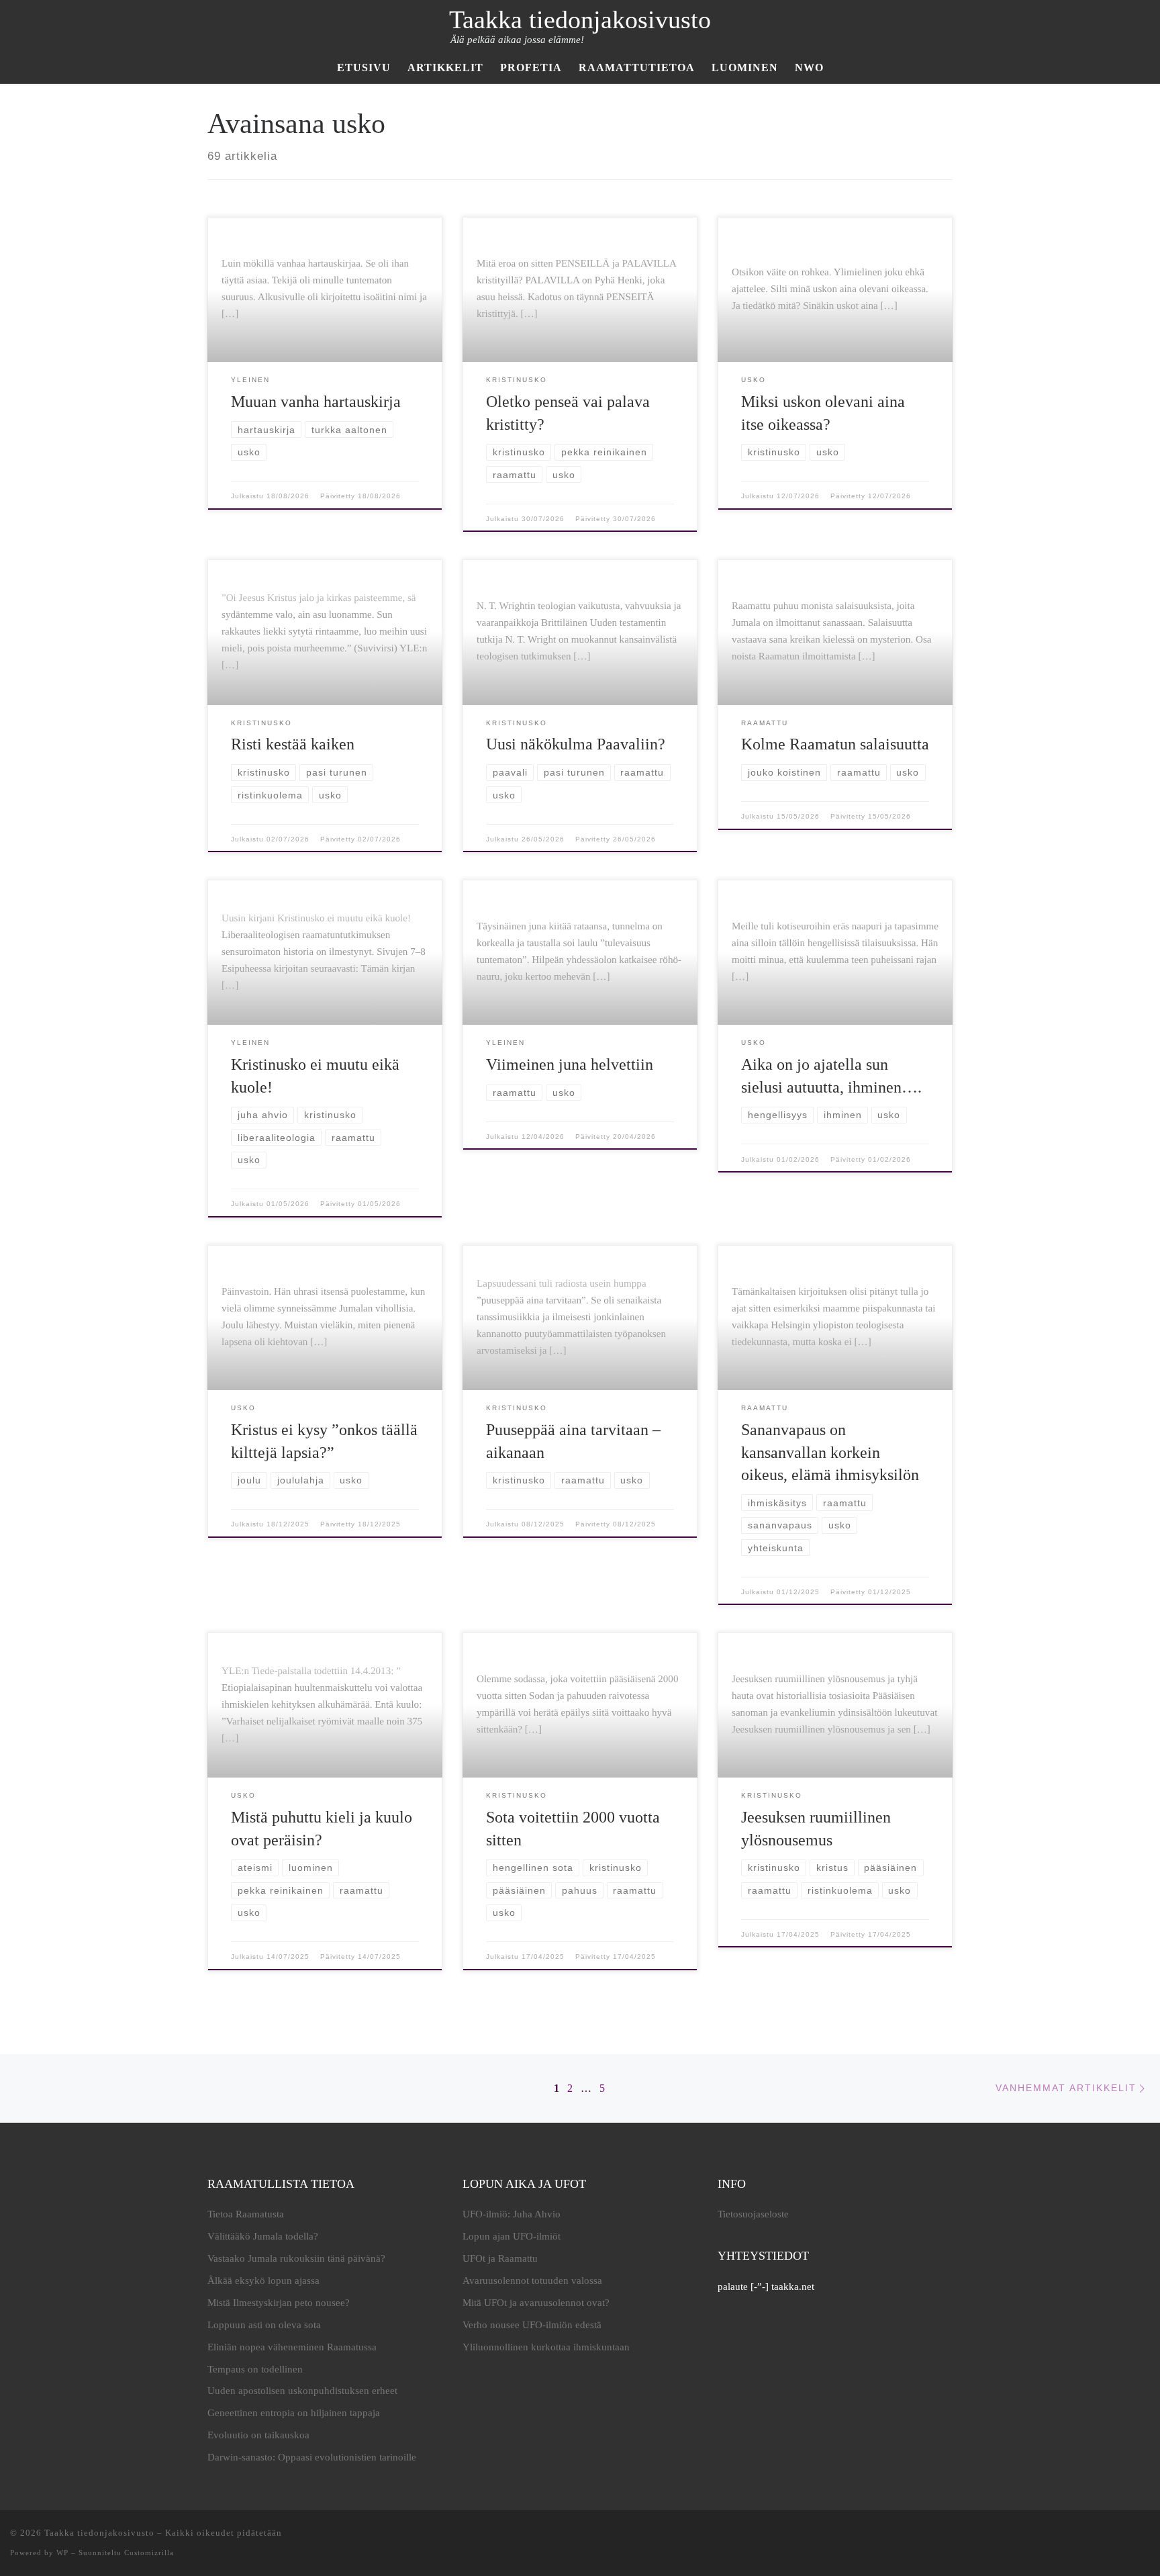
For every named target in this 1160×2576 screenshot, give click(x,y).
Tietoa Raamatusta (246, 2214)
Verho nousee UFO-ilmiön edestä (532, 2325)
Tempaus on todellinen (255, 2369)
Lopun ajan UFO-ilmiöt (512, 2236)
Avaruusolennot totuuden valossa (532, 2281)
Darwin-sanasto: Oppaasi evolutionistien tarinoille (312, 2457)
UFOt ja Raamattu (500, 2258)
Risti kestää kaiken (293, 744)
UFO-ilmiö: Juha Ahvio (512, 2214)
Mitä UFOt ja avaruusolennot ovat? (536, 2303)
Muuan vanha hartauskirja (316, 402)
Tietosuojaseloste (753, 2214)
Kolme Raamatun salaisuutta (835, 744)
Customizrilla (149, 2552)
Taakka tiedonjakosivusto (99, 2533)
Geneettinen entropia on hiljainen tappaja (294, 2413)
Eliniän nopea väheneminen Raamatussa (292, 2347)
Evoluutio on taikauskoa (258, 2435)
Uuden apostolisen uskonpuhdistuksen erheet (302, 2391)
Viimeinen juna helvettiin (570, 1064)
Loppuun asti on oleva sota (264, 2325)
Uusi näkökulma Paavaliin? (576, 744)
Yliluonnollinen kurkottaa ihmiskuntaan (546, 2347)
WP (62, 2552)
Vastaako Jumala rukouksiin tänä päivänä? (296, 2258)
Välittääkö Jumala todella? (263, 2236)
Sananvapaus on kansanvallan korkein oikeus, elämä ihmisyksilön (830, 1452)
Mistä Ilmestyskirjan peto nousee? (279, 2303)
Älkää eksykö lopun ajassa (263, 2281)
